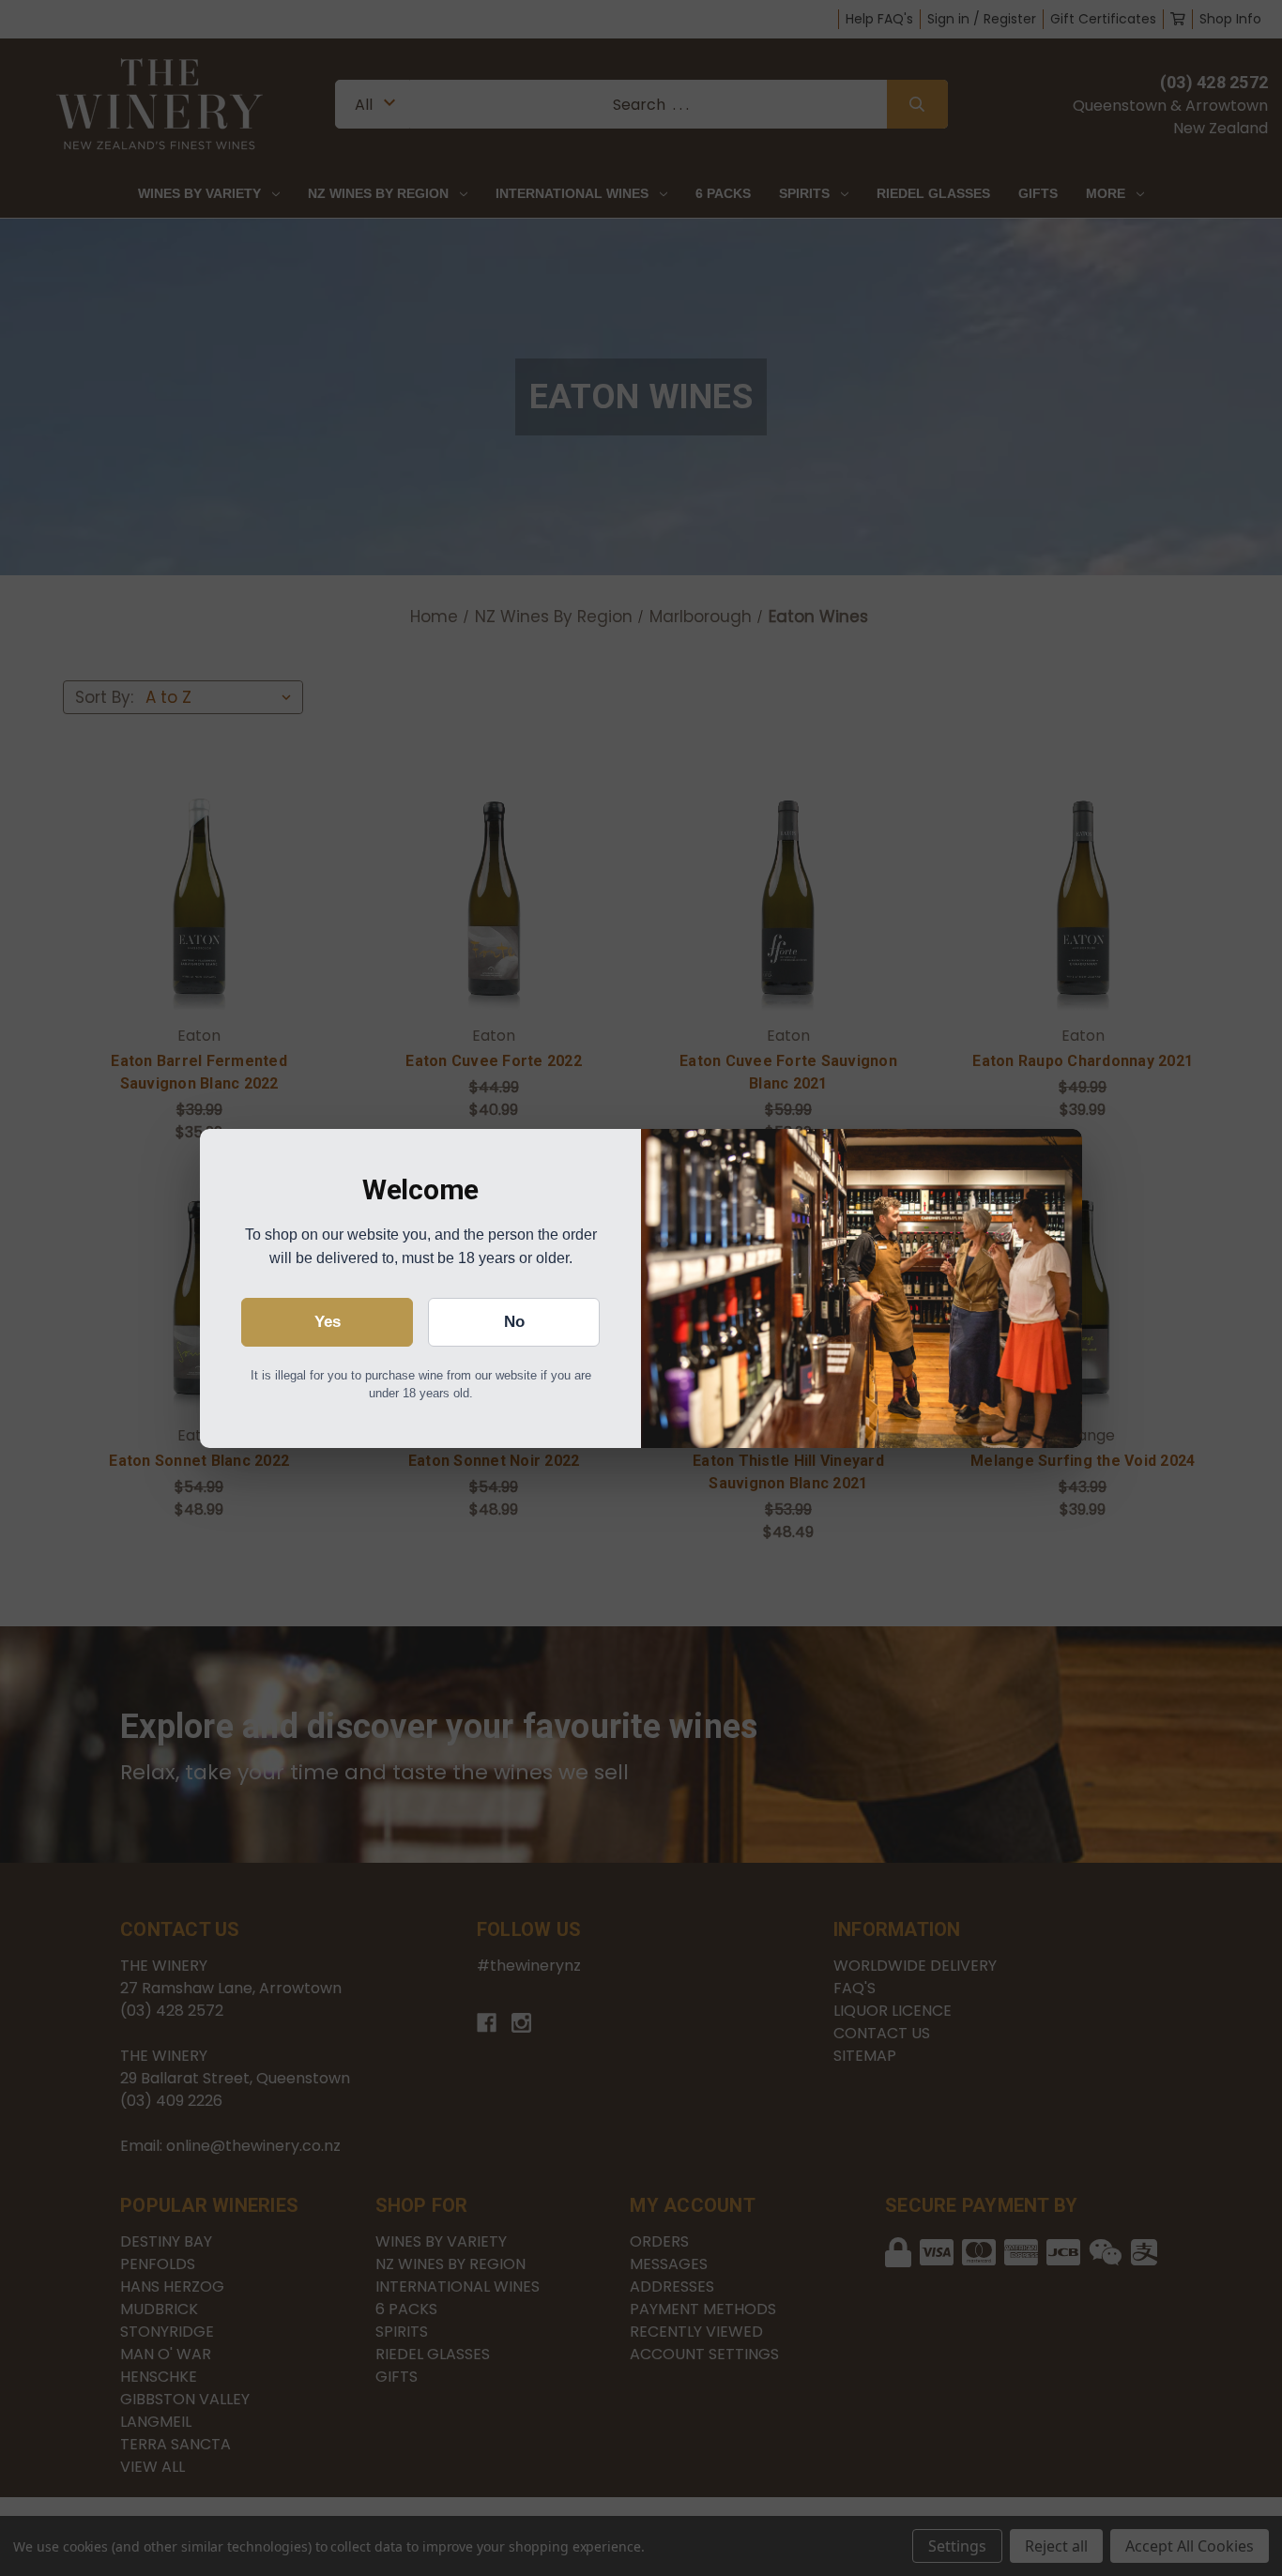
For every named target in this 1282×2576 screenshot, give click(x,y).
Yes (328, 1322)
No (514, 1322)
